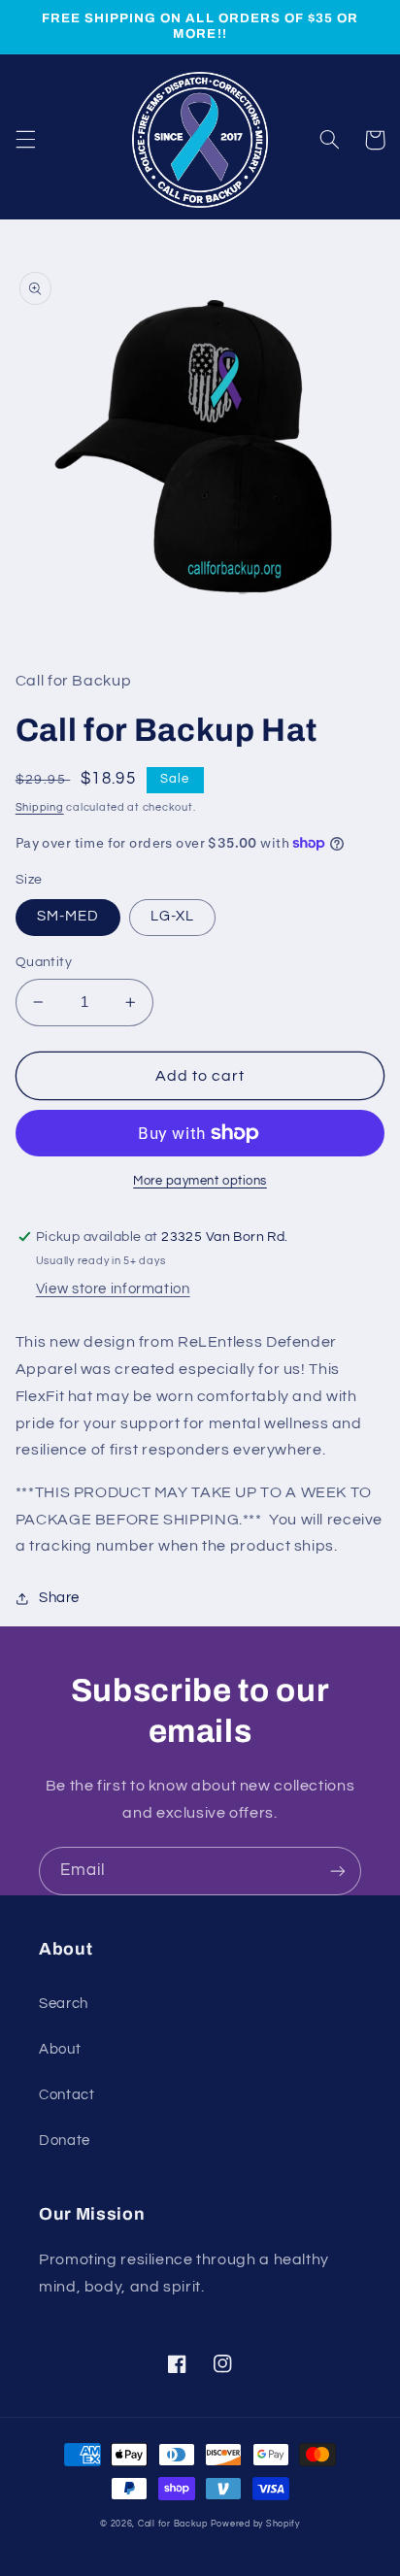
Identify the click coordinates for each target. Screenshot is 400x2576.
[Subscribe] (338, 1871)
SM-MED (68, 916)
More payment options (200, 1181)
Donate (65, 2141)
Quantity (44, 962)
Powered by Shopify (255, 2524)
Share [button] (59, 1598)
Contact (67, 2095)
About (60, 2049)
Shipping (40, 807)
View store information (113, 1289)
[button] (25, 140)
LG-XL (172, 916)
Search (64, 2004)
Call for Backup (173, 2524)
